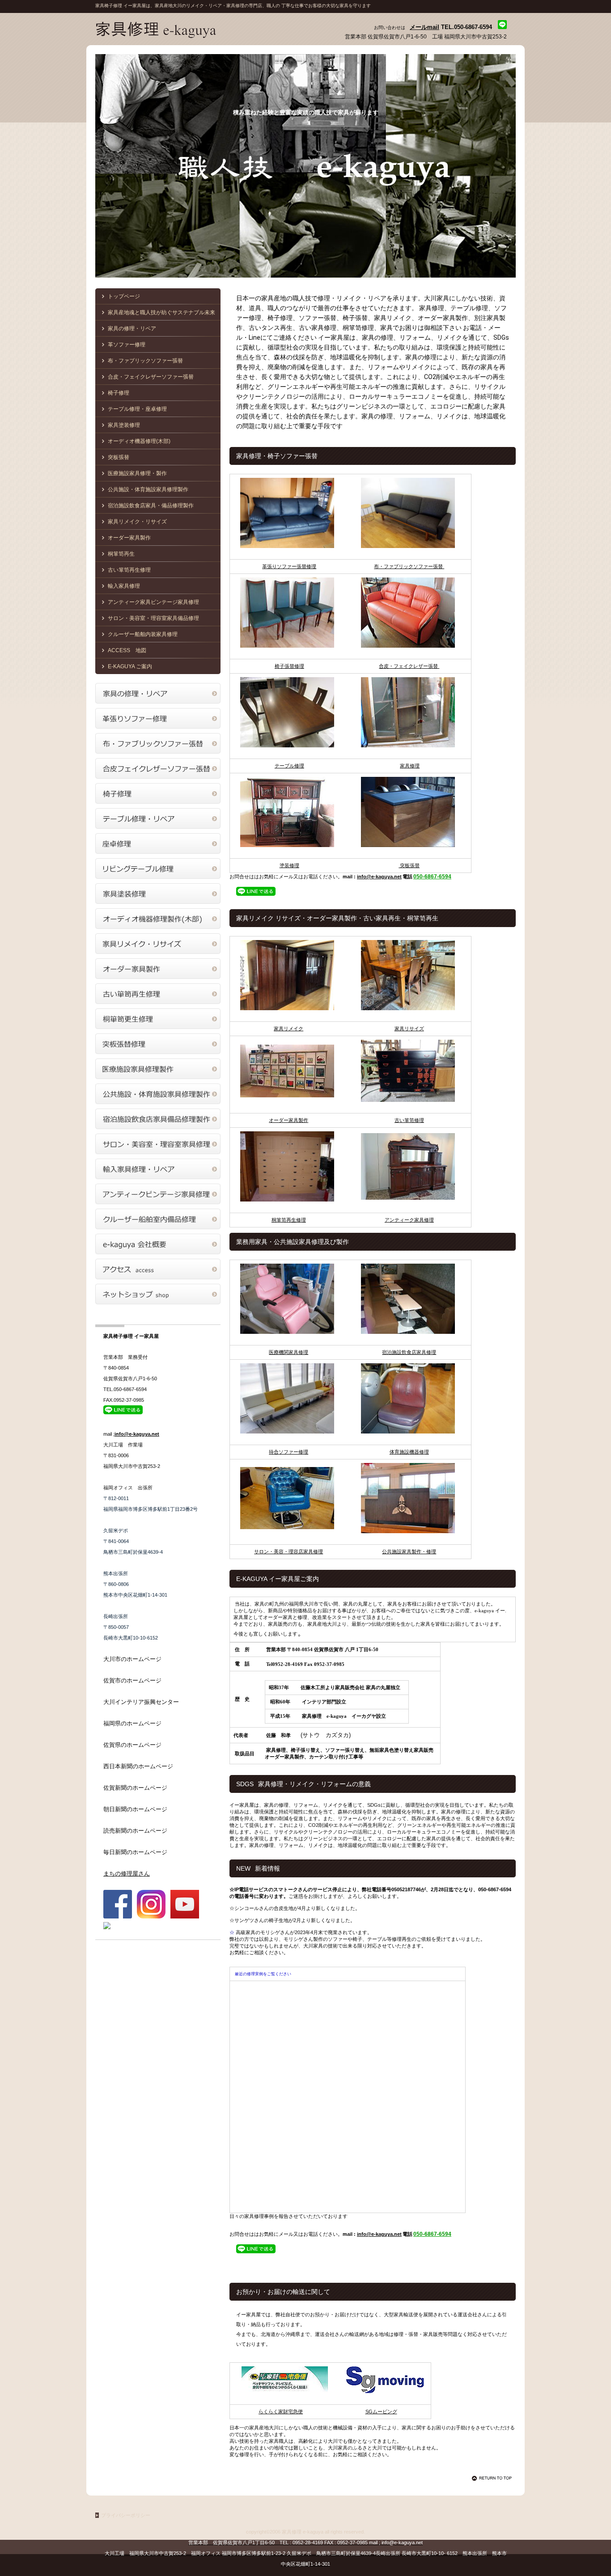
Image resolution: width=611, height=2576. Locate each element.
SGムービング (381, 2412)
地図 (127, 650)
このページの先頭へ (493, 2478)
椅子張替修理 (289, 666)
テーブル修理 (289, 766)
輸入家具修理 (124, 586)
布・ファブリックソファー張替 (409, 566)
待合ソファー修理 (289, 1452)
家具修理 (410, 766)
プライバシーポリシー (126, 2515)
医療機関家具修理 (289, 1352)
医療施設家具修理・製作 (137, 473)
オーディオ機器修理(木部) (139, 441)
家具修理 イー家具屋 (185, 30)
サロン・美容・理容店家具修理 (289, 1552)
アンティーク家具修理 (409, 1220)
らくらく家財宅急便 (281, 2412)
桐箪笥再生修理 (289, 1220)
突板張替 (409, 865)
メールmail (424, 27)
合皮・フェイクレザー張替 (409, 666)
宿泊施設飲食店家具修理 (409, 1352)
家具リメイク (289, 1029)
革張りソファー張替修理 (289, 566)
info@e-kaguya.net (379, 877)
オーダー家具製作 (289, 1120)
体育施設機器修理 (409, 1452)
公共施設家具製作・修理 (409, 1552)
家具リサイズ (409, 1029)
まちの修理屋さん (127, 1874)
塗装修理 (289, 865)
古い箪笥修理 (409, 1120)
